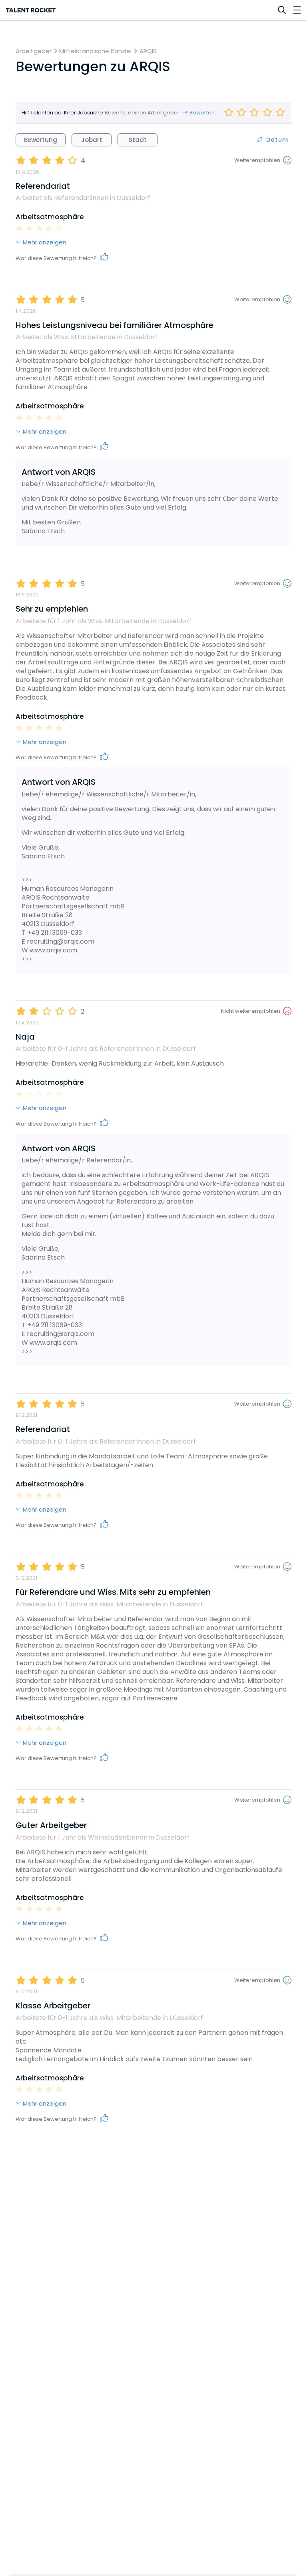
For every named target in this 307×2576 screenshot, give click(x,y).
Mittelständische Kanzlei (95, 51)
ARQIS (148, 51)
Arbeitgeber (34, 51)
